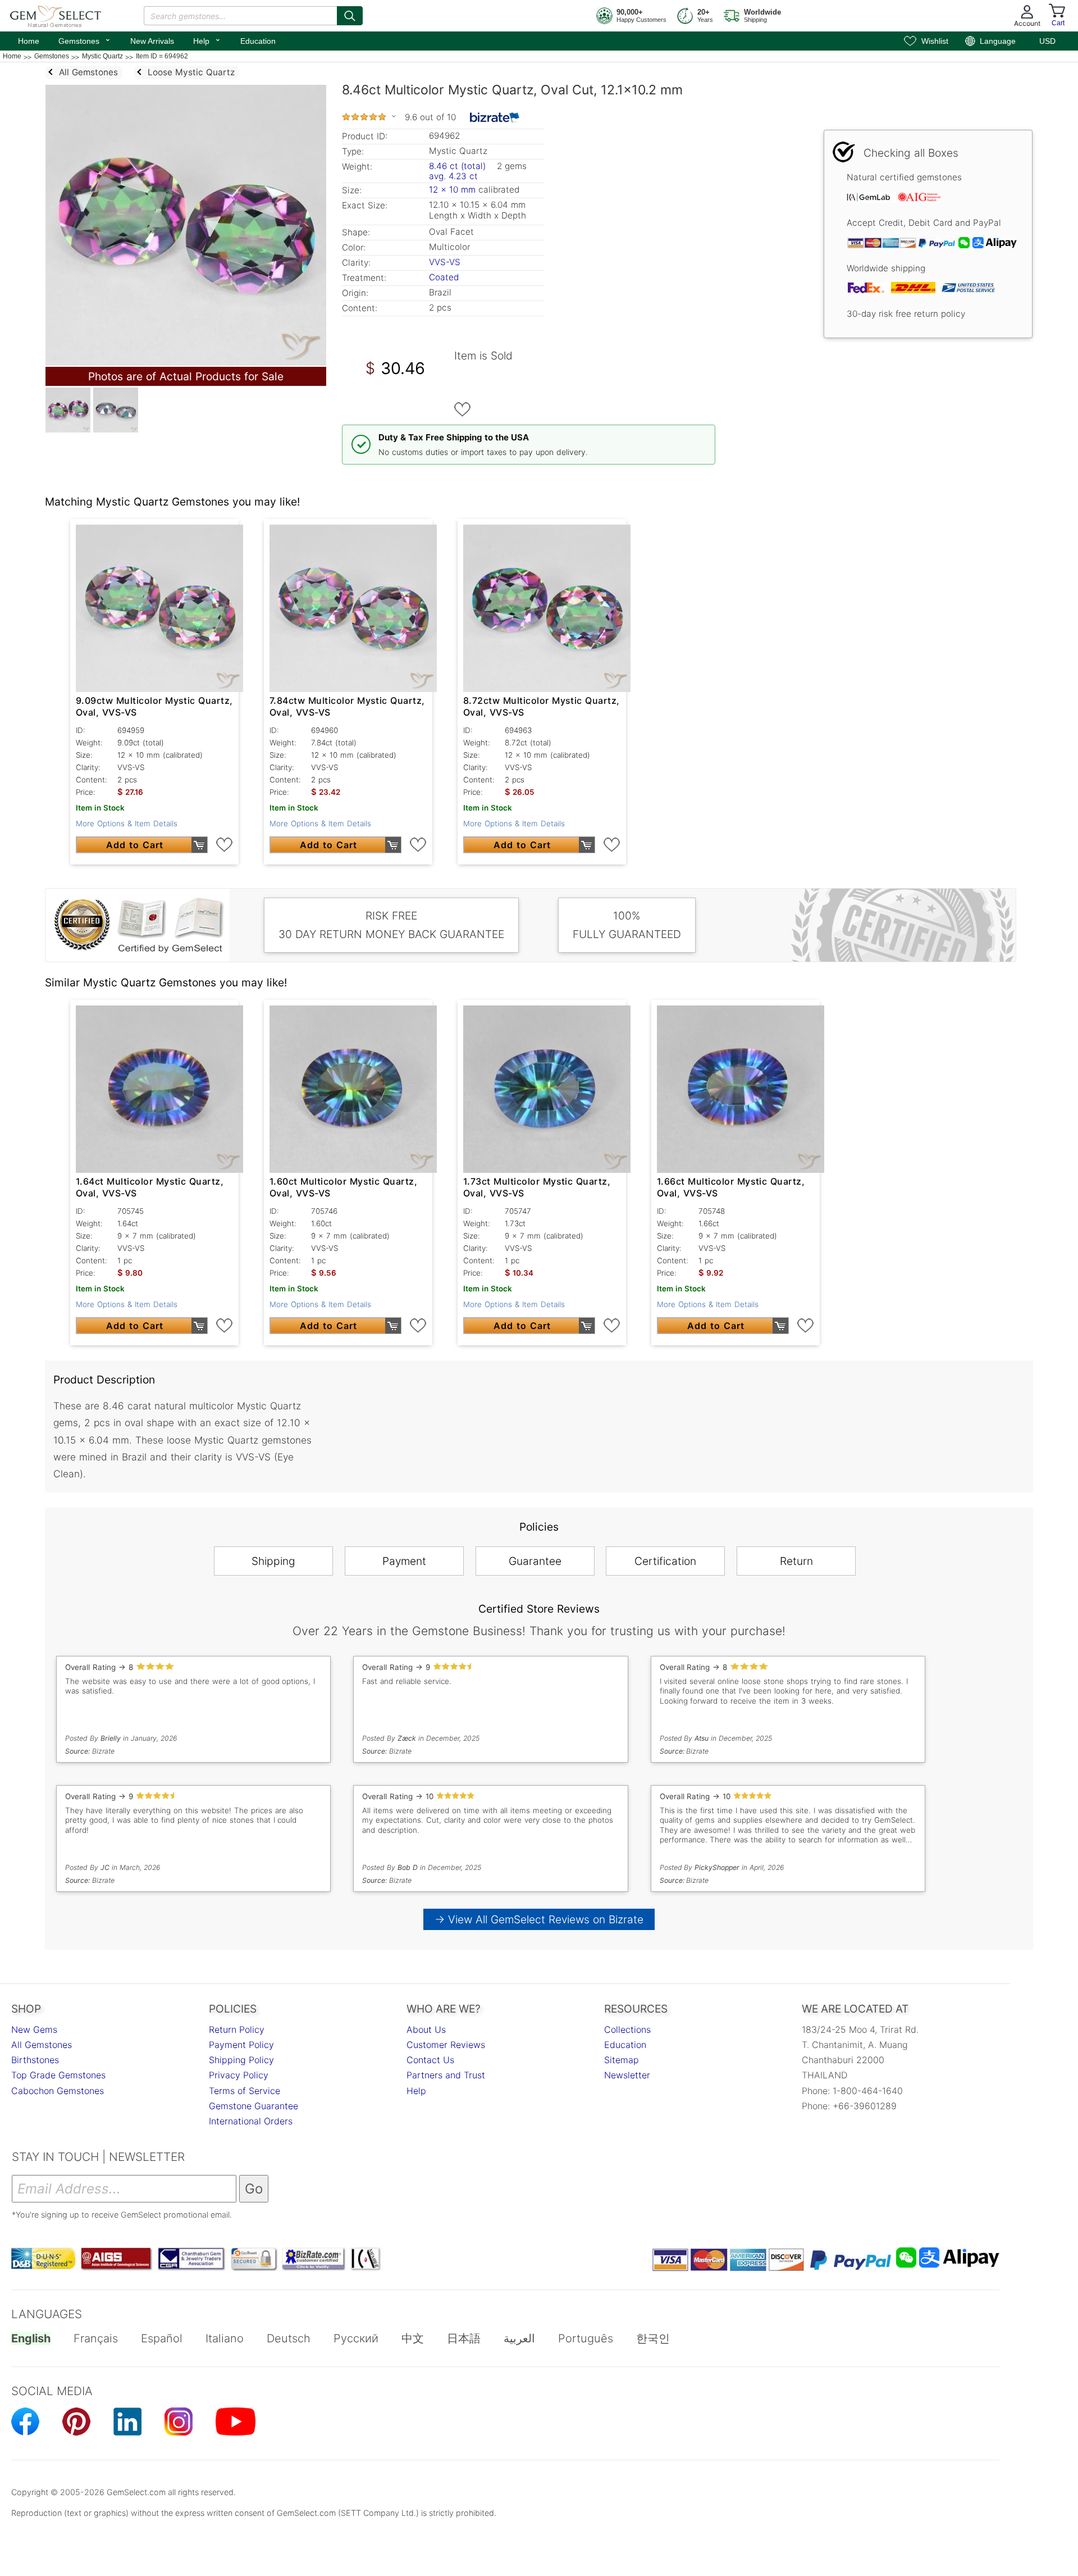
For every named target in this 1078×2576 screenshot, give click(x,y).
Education (258, 41)
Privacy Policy (239, 2075)
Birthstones (35, 2060)
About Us (426, 2029)
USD (1047, 41)
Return (796, 1561)
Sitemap (622, 2060)
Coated (444, 277)
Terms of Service (245, 2091)
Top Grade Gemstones (58, 2075)
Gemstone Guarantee (253, 2106)
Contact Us (430, 2060)
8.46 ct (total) (457, 166)
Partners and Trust (446, 2075)
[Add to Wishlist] (463, 409)
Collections (627, 2029)
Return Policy (237, 2029)
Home (29, 41)
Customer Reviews (446, 2045)
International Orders (251, 2121)
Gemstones (85, 40)
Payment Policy (241, 2045)
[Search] (350, 16)
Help (207, 40)
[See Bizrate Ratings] (495, 117)
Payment (404, 1561)
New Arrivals (152, 41)
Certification (665, 1561)
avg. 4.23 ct (453, 176)
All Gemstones (42, 2045)
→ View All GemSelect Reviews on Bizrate (539, 1919)
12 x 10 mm (452, 190)
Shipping (273, 1561)
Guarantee (535, 1561)
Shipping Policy (241, 2060)
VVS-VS (445, 262)
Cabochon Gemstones (58, 2091)
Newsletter (627, 2075)
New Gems (34, 2029)
